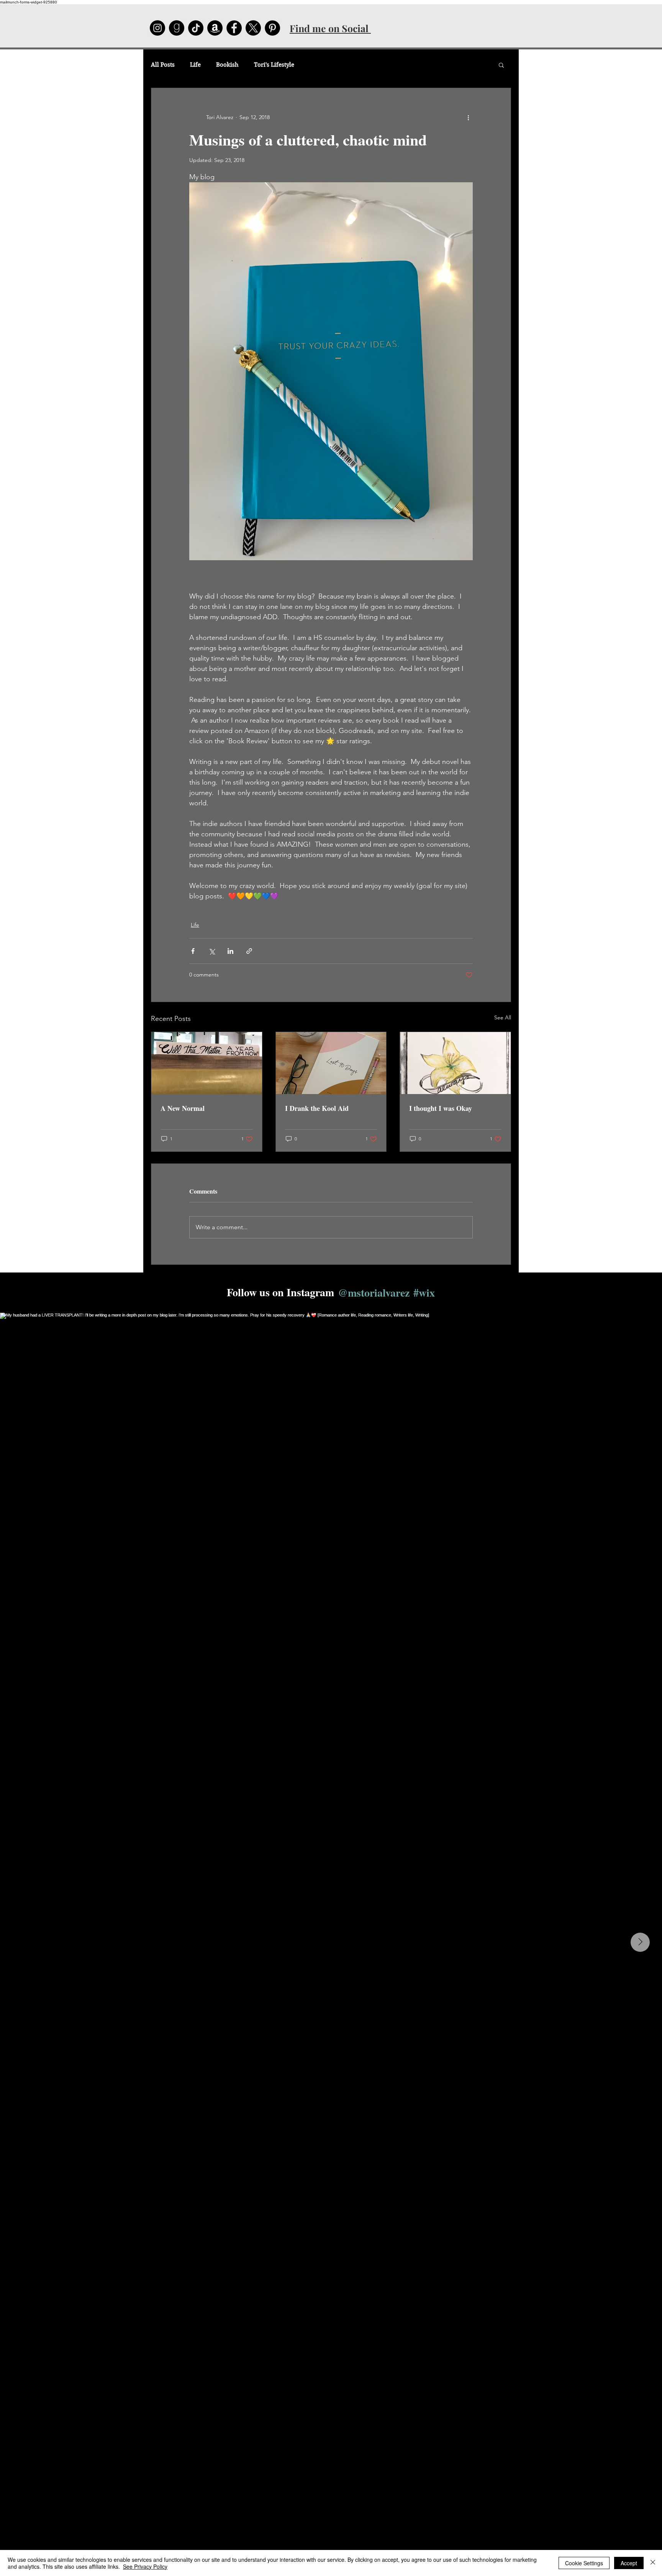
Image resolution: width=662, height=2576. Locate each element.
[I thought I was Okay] (455, 1063)
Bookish (227, 65)
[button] (501, 65)
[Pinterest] (272, 28)
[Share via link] (249, 951)
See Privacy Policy (145, 2566)
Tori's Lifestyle (274, 65)
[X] (253, 28)
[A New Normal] (207, 1063)
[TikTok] (196, 28)
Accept (629, 2563)
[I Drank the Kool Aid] (331, 1063)
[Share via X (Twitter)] (212, 951)
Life (195, 65)
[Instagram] (157, 28)
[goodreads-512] (177, 28)
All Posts (163, 65)
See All (503, 1017)
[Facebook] (234, 28)
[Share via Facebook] (193, 951)
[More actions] (468, 117)
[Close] (653, 2563)
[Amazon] (215, 28)
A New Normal (183, 1108)
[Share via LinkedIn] (230, 951)
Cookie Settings (584, 2563)
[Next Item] (640, 1942)
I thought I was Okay (441, 1108)
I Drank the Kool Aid (317, 1108)
